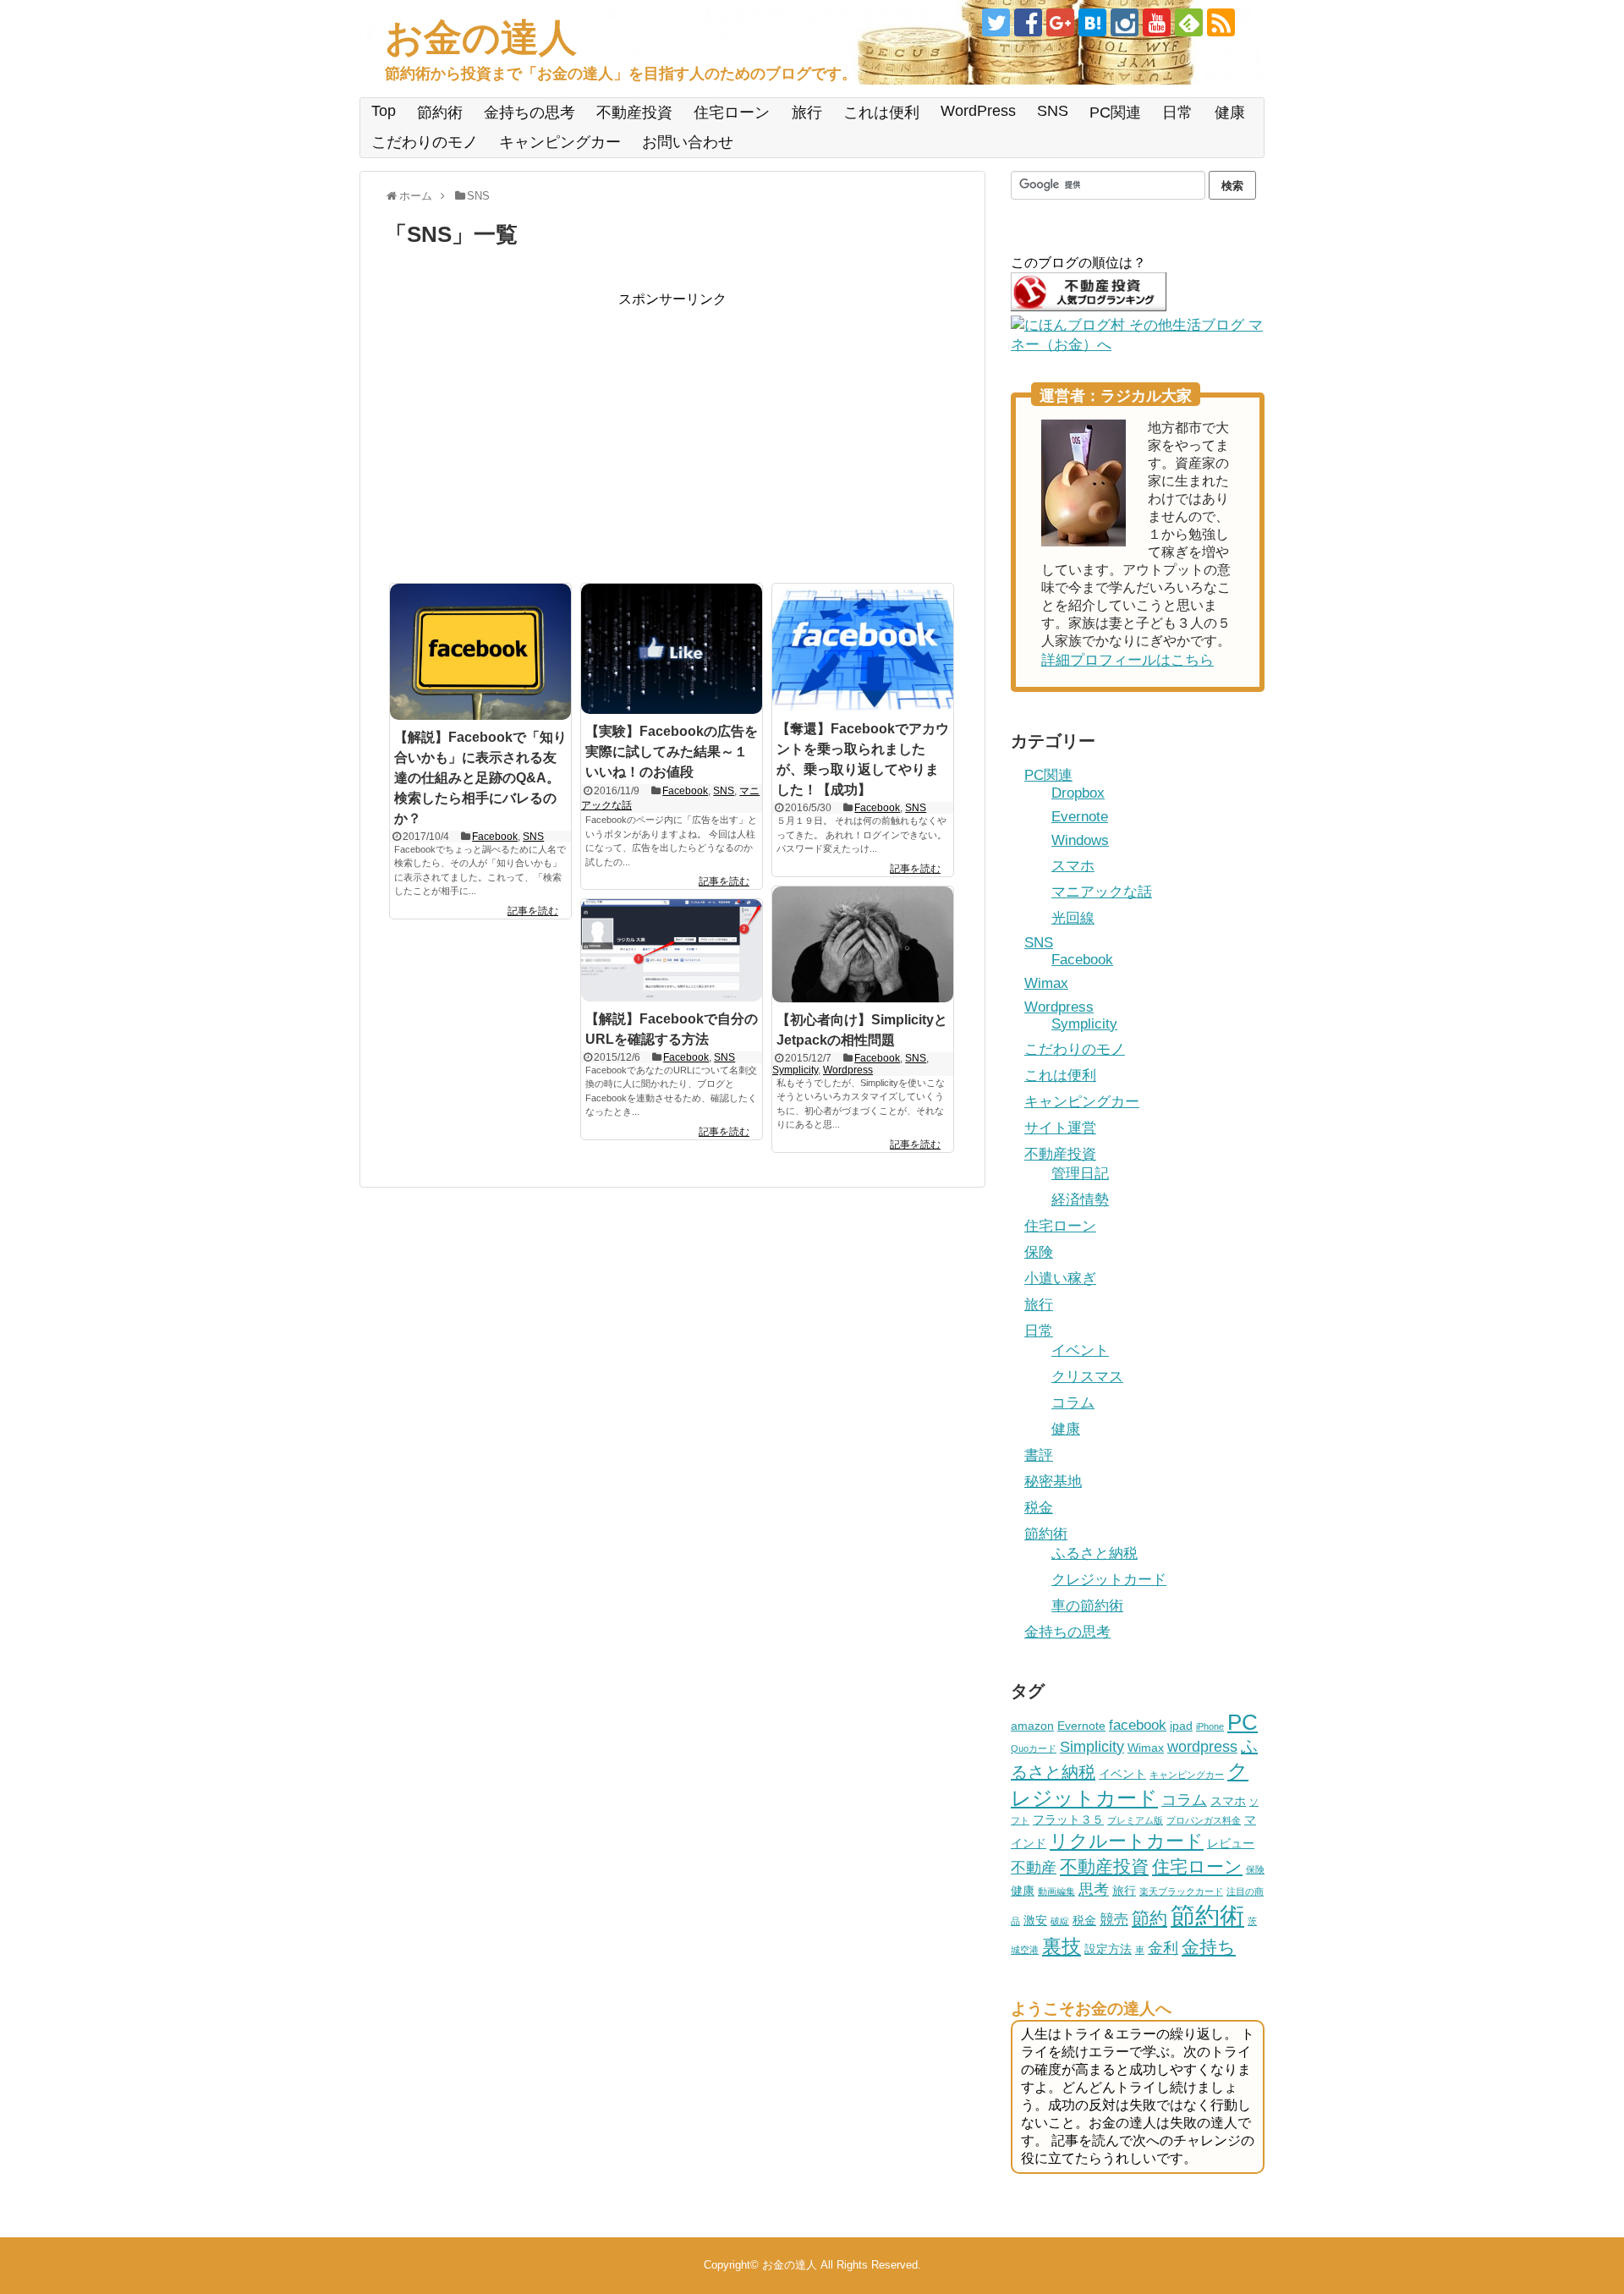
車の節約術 (1087, 1606)
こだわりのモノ (425, 142)
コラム (1073, 1403)
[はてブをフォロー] (1092, 22)
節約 (1149, 1918)
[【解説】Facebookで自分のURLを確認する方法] (672, 950)
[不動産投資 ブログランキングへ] (1089, 307)
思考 (1094, 1889)
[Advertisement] (527, 427)
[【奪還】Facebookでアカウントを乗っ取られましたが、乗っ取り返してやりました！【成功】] (863, 648)
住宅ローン (732, 113)
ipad (1181, 1726)
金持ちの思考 (529, 113)
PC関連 (1115, 113)
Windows (1080, 840)
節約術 (440, 113)
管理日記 (1080, 1174)
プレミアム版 (1135, 1820)
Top (384, 111)
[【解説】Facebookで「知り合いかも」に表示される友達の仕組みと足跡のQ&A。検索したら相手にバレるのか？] (480, 652)
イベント (1080, 1350)
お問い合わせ (688, 142)
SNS (1053, 111)
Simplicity (1092, 1746)
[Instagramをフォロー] (1125, 22)
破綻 (1060, 1921)
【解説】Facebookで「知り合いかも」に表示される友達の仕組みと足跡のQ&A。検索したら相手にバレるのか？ (480, 778)
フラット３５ (1068, 1819)
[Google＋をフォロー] (1060, 22)
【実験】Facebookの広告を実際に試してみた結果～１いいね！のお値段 (672, 752)
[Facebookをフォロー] (1028, 22)
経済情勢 (1080, 1200)
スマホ (1073, 866)
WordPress (978, 111)
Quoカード (1034, 1748)
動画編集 (1056, 1891)
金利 (1163, 1948)
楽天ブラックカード (1181, 1891)
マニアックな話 (1102, 892)
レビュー (1231, 1843)
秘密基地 (1053, 1482)
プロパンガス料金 (1204, 1820)
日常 (1177, 113)
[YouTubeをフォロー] (1157, 22)
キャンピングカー (560, 142)
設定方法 (1108, 1949)
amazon (1032, 1726)
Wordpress (848, 1070)
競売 (1114, 1919)
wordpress (1202, 1746)
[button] (480, 652)
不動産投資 (634, 113)
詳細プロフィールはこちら (1127, 660)
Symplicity (795, 1070)
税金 (1039, 1508)
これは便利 (881, 113)
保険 (1039, 1252)
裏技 (1062, 1946)
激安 (1035, 1920)
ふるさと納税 (1095, 1553)
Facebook (495, 837)
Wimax (1046, 983)
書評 (1039, 1455)
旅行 (807, 113)
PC (1243, 1722)
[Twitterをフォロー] (996, 22)
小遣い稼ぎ (1060, 1279)
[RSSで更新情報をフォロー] (1221, 22)
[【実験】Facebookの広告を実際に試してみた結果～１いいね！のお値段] (672, 649)
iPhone (1210, 1726)
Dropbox (1078, 793)
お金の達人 (481, 38)
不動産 (1034, 1867)
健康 (1230, 113)
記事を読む (533, 911)
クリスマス (1087, 1377)
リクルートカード (1127, 1841)
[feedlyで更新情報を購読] (1189, 22)
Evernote (1080, 817)
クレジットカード (1109, 1580)
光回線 (1073, 918)
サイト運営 (1060, 1128)
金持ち (1209, 1947)
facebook (1138, 1725)
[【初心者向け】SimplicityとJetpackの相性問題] (863, 944)
